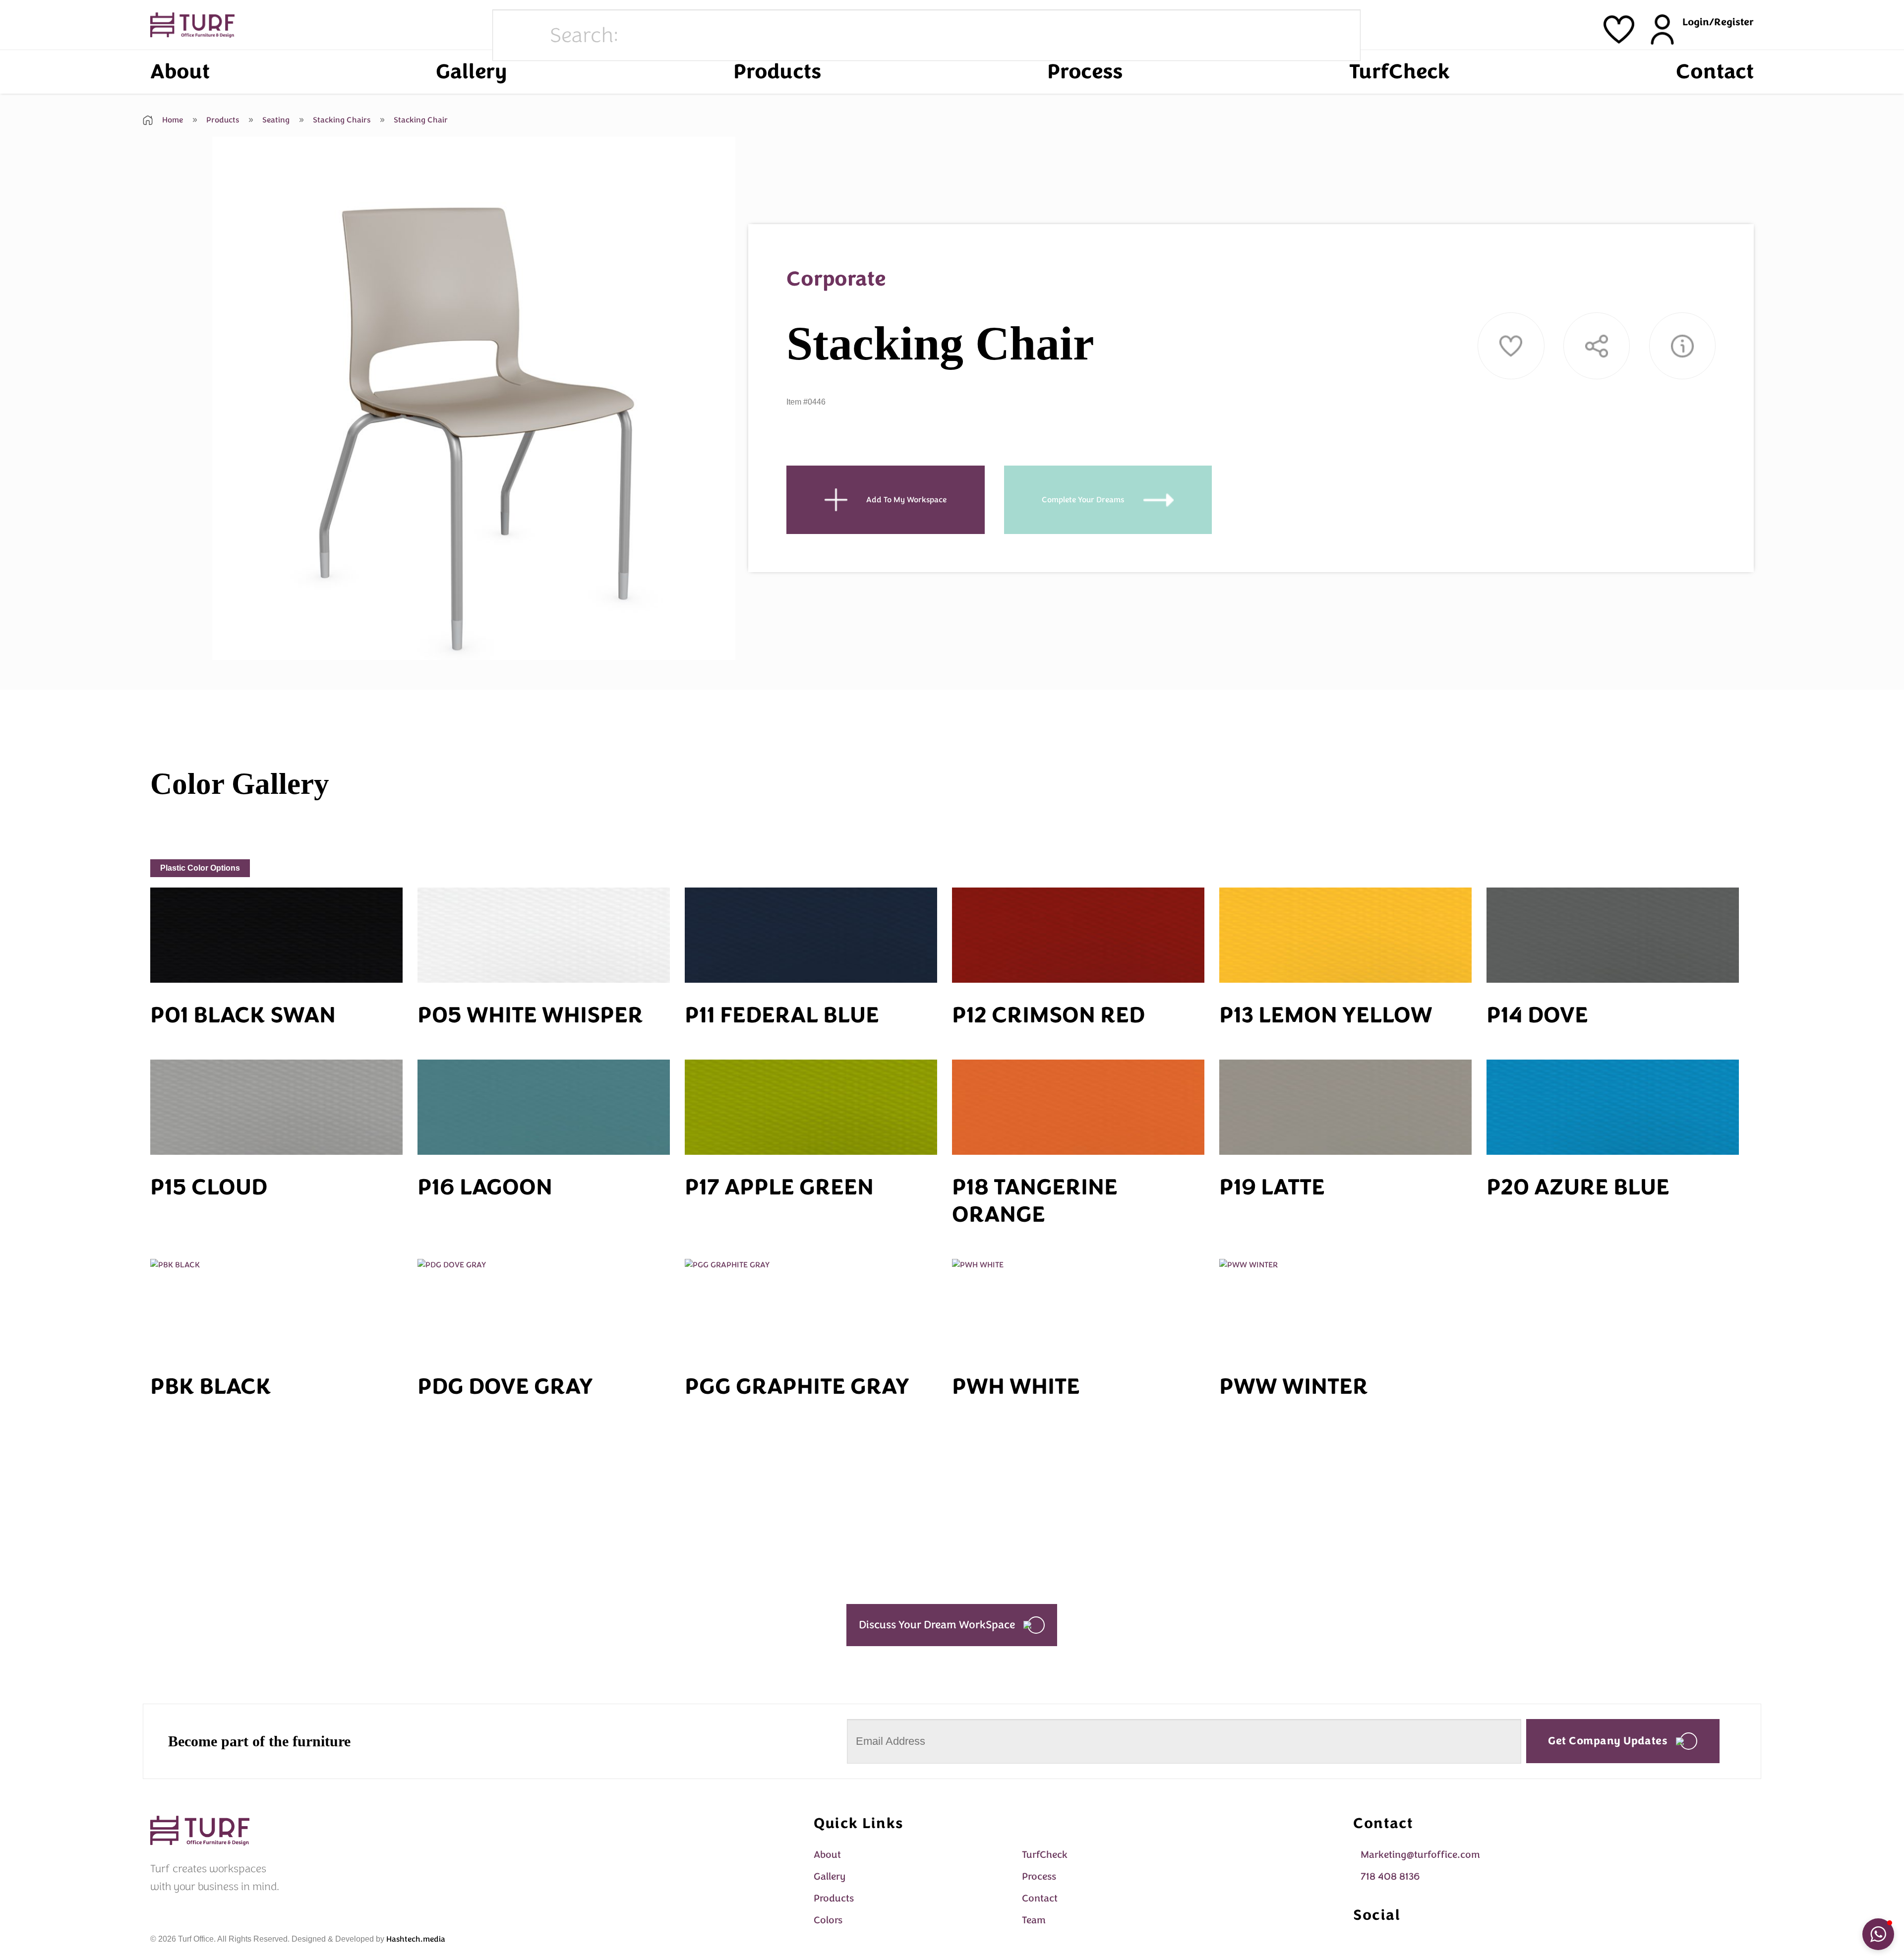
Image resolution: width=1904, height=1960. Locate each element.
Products (777, 72)
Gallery (471, 72)
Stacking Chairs (341, 120)
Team (1034, 1920)
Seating (275, 120)
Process (1085, 72)
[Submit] (519, 36)
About (180, 72)
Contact (1715, 72)
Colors (828, 1920)
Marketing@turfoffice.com (1420, 1855)
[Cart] (1619, 30)
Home (172, 120)
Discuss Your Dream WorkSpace (937, 1625)
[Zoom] (225, 648)
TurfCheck (1399, 72)
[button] (1878, 1934)
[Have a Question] (1682, 346)
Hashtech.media (416, 1939)
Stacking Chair (420, 120)
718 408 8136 (1390, 1876)
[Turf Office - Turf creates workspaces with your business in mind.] (192, 25)
